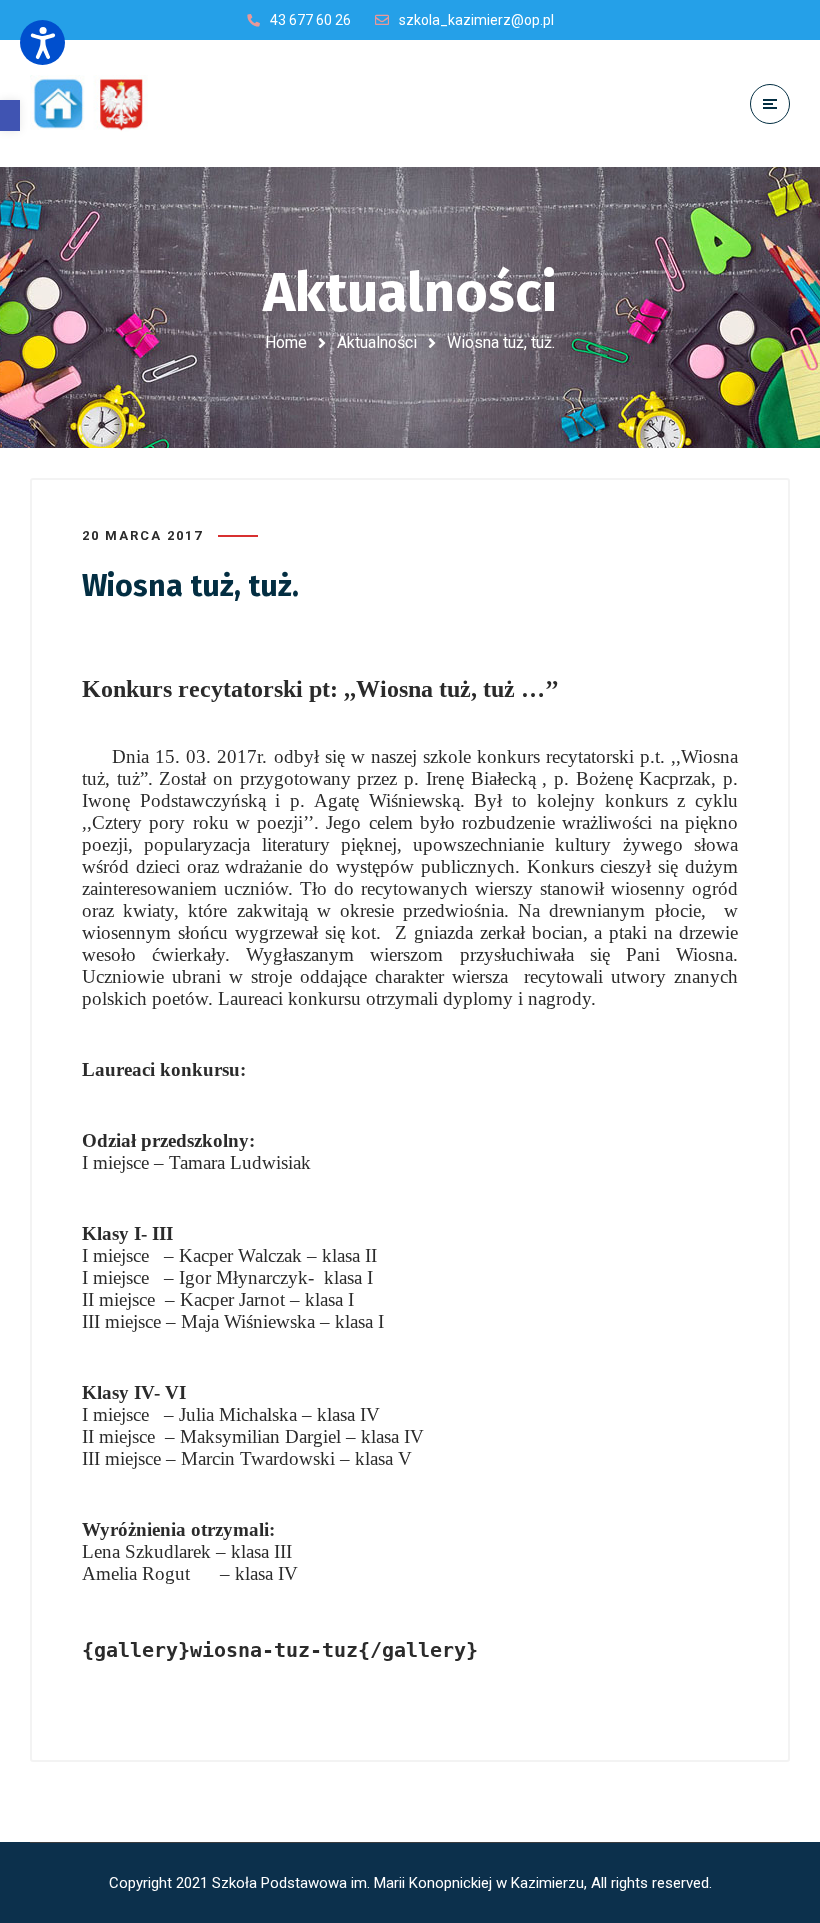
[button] (10, 115)
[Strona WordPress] (98, 103)
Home (286, 342)
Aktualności (377, 342)
